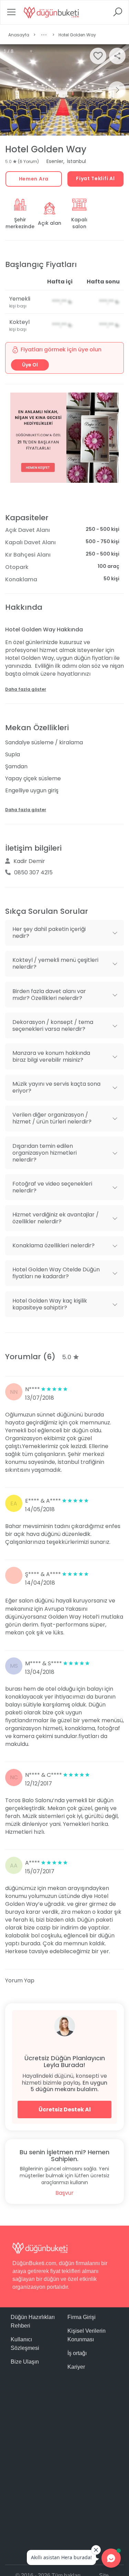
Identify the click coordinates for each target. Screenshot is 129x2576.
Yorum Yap (20, 1980)
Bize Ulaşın (25, 2362)
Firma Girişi (82, 2317)
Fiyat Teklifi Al (95, 178)
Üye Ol (30, 365)
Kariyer (76, 2367)
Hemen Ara (34, 179)
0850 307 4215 (33, 872)
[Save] (98, 56)
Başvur (64, 2193)
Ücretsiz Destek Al (65, 2109)
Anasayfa (19, 35)
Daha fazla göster (26, 689)
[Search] (118, 14)
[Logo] (51, 12)
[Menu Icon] (11, 14)
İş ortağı (77, 2353)
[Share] (117, 56)
